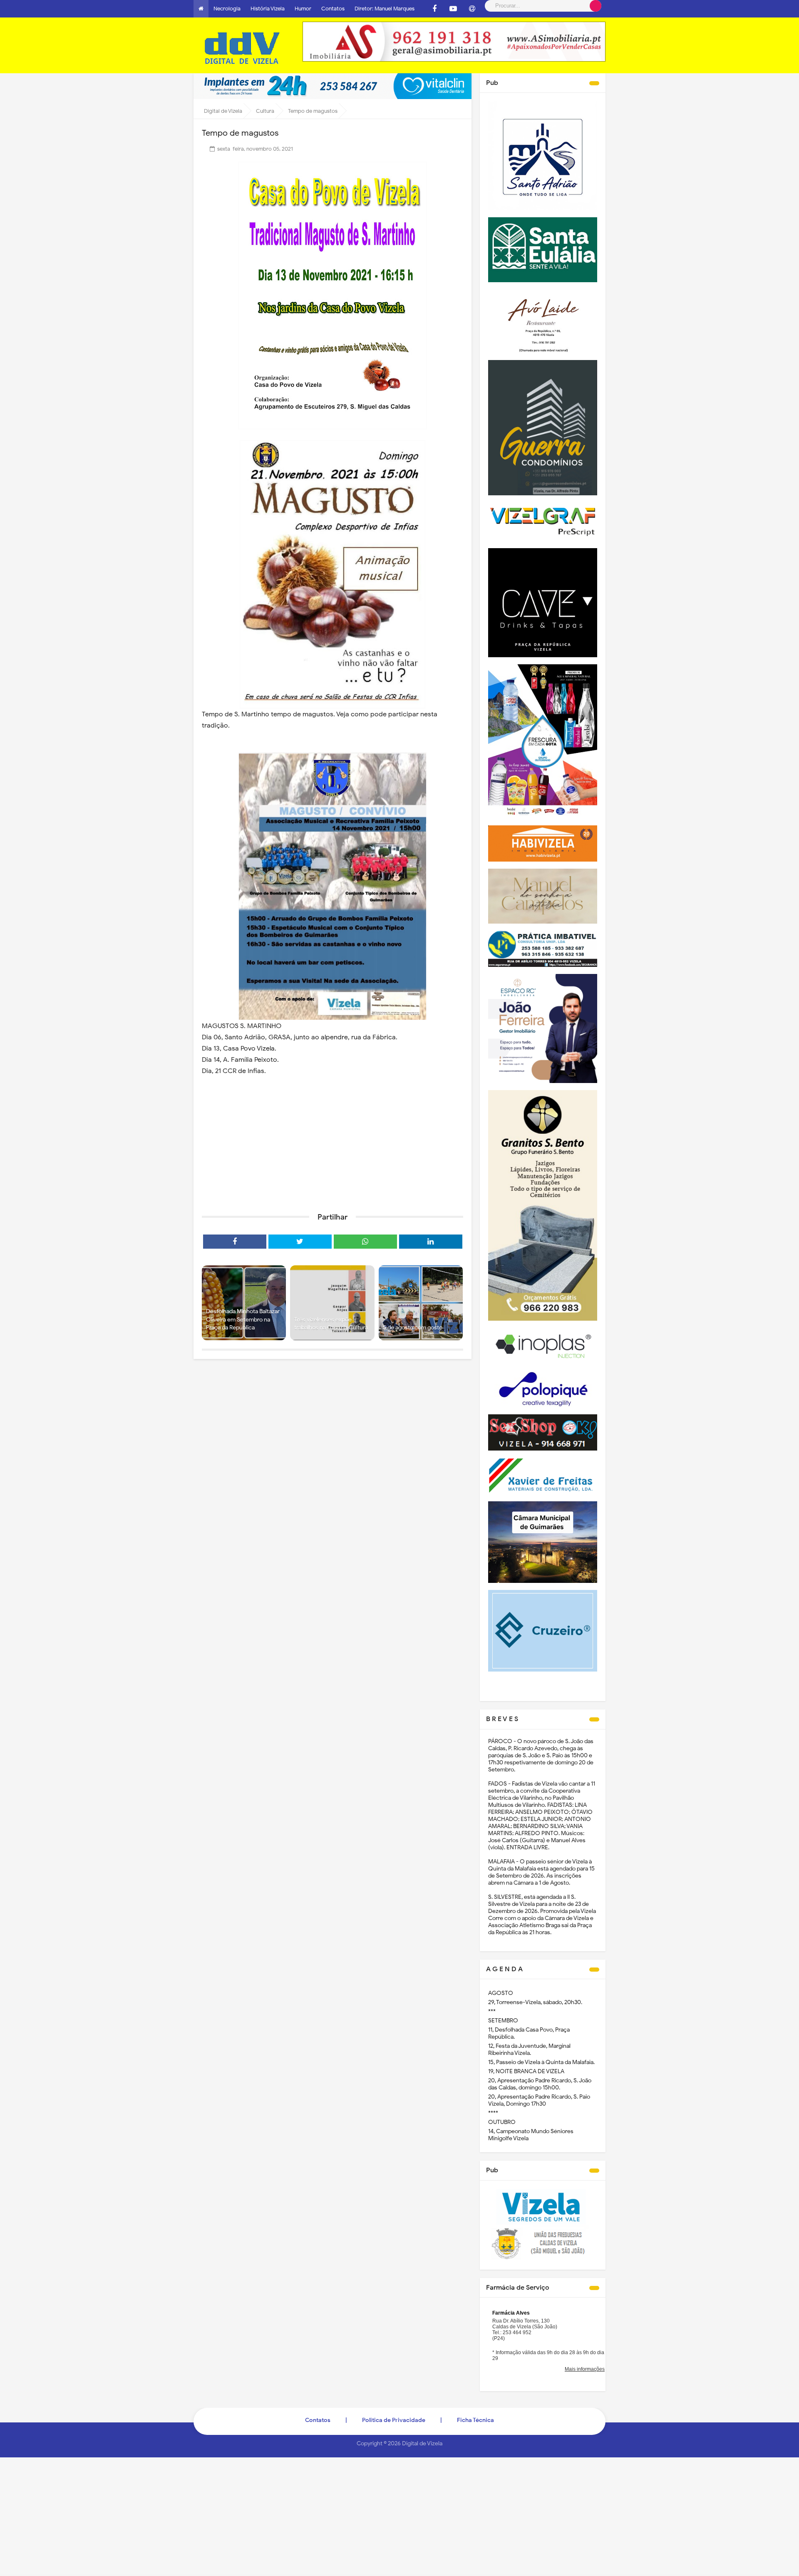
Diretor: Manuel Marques (385, 9)
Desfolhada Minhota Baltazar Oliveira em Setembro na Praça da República (243, 1319)
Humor (303, 9)
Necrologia (227, 9)
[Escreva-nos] (472, 9)
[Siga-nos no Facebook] (434, 9)
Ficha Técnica (475, 2420)
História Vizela (268, 9)
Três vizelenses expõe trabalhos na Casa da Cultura (331, 1324)
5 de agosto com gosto (413, 1328)
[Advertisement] (333, 1142)
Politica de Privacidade (394, 2420)
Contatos (333, 9)
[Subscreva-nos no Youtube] (453, 9)
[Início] (201, 9)
